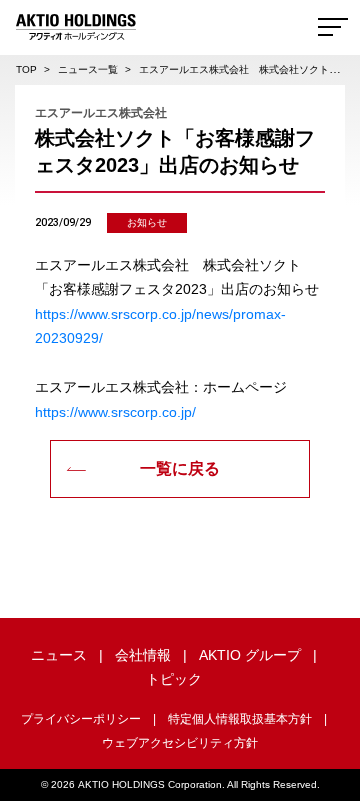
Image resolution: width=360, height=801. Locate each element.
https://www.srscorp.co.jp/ (115, 412)
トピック (174, 679)
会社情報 (143, 655)
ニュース (59, 655)
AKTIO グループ (250, 655)
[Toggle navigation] (333, 27)
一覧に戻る (180, 468)
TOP (26, 69)
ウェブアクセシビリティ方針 (180, 743)
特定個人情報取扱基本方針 (240, 719)
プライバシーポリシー (81, 719)
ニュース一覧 (88, 69)
